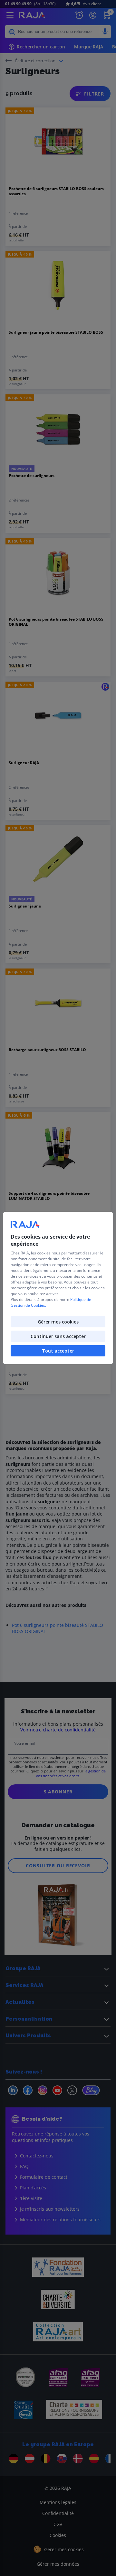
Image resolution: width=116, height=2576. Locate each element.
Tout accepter (58, 1351)
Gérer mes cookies (58, 1322)
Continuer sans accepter (58, 1336)
